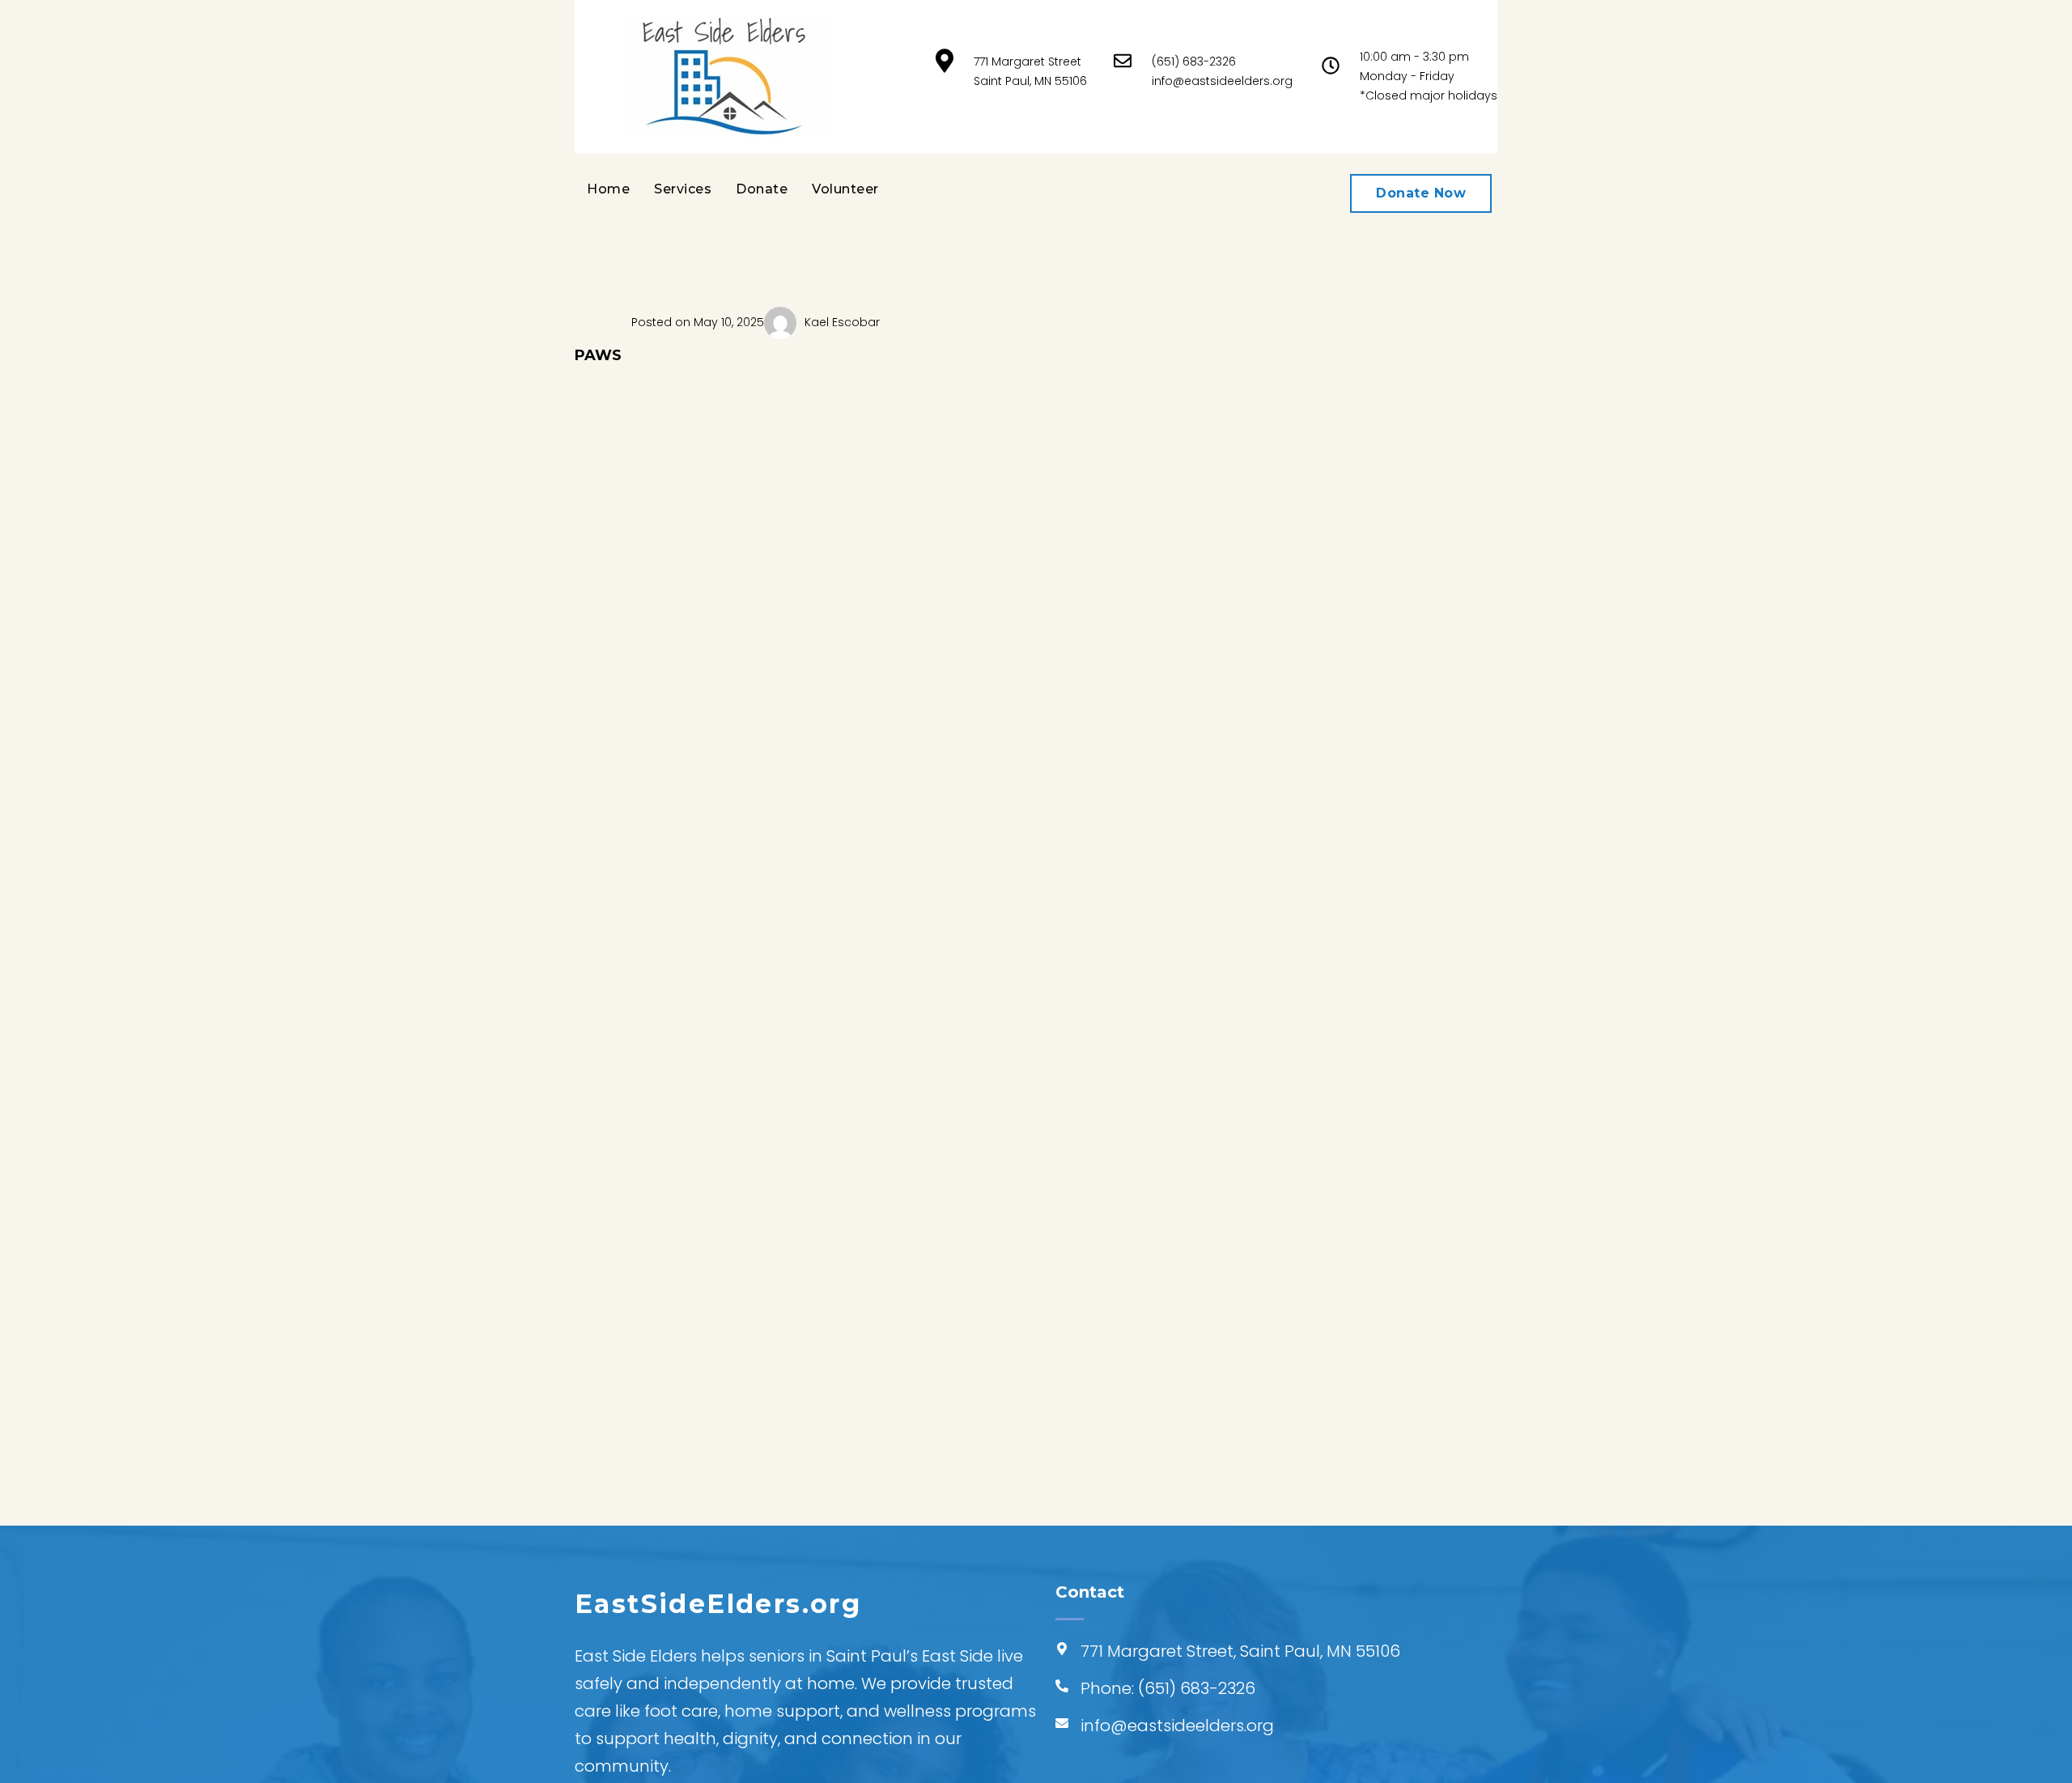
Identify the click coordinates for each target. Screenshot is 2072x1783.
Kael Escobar (842, 322)
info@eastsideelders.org (1222, 81)
